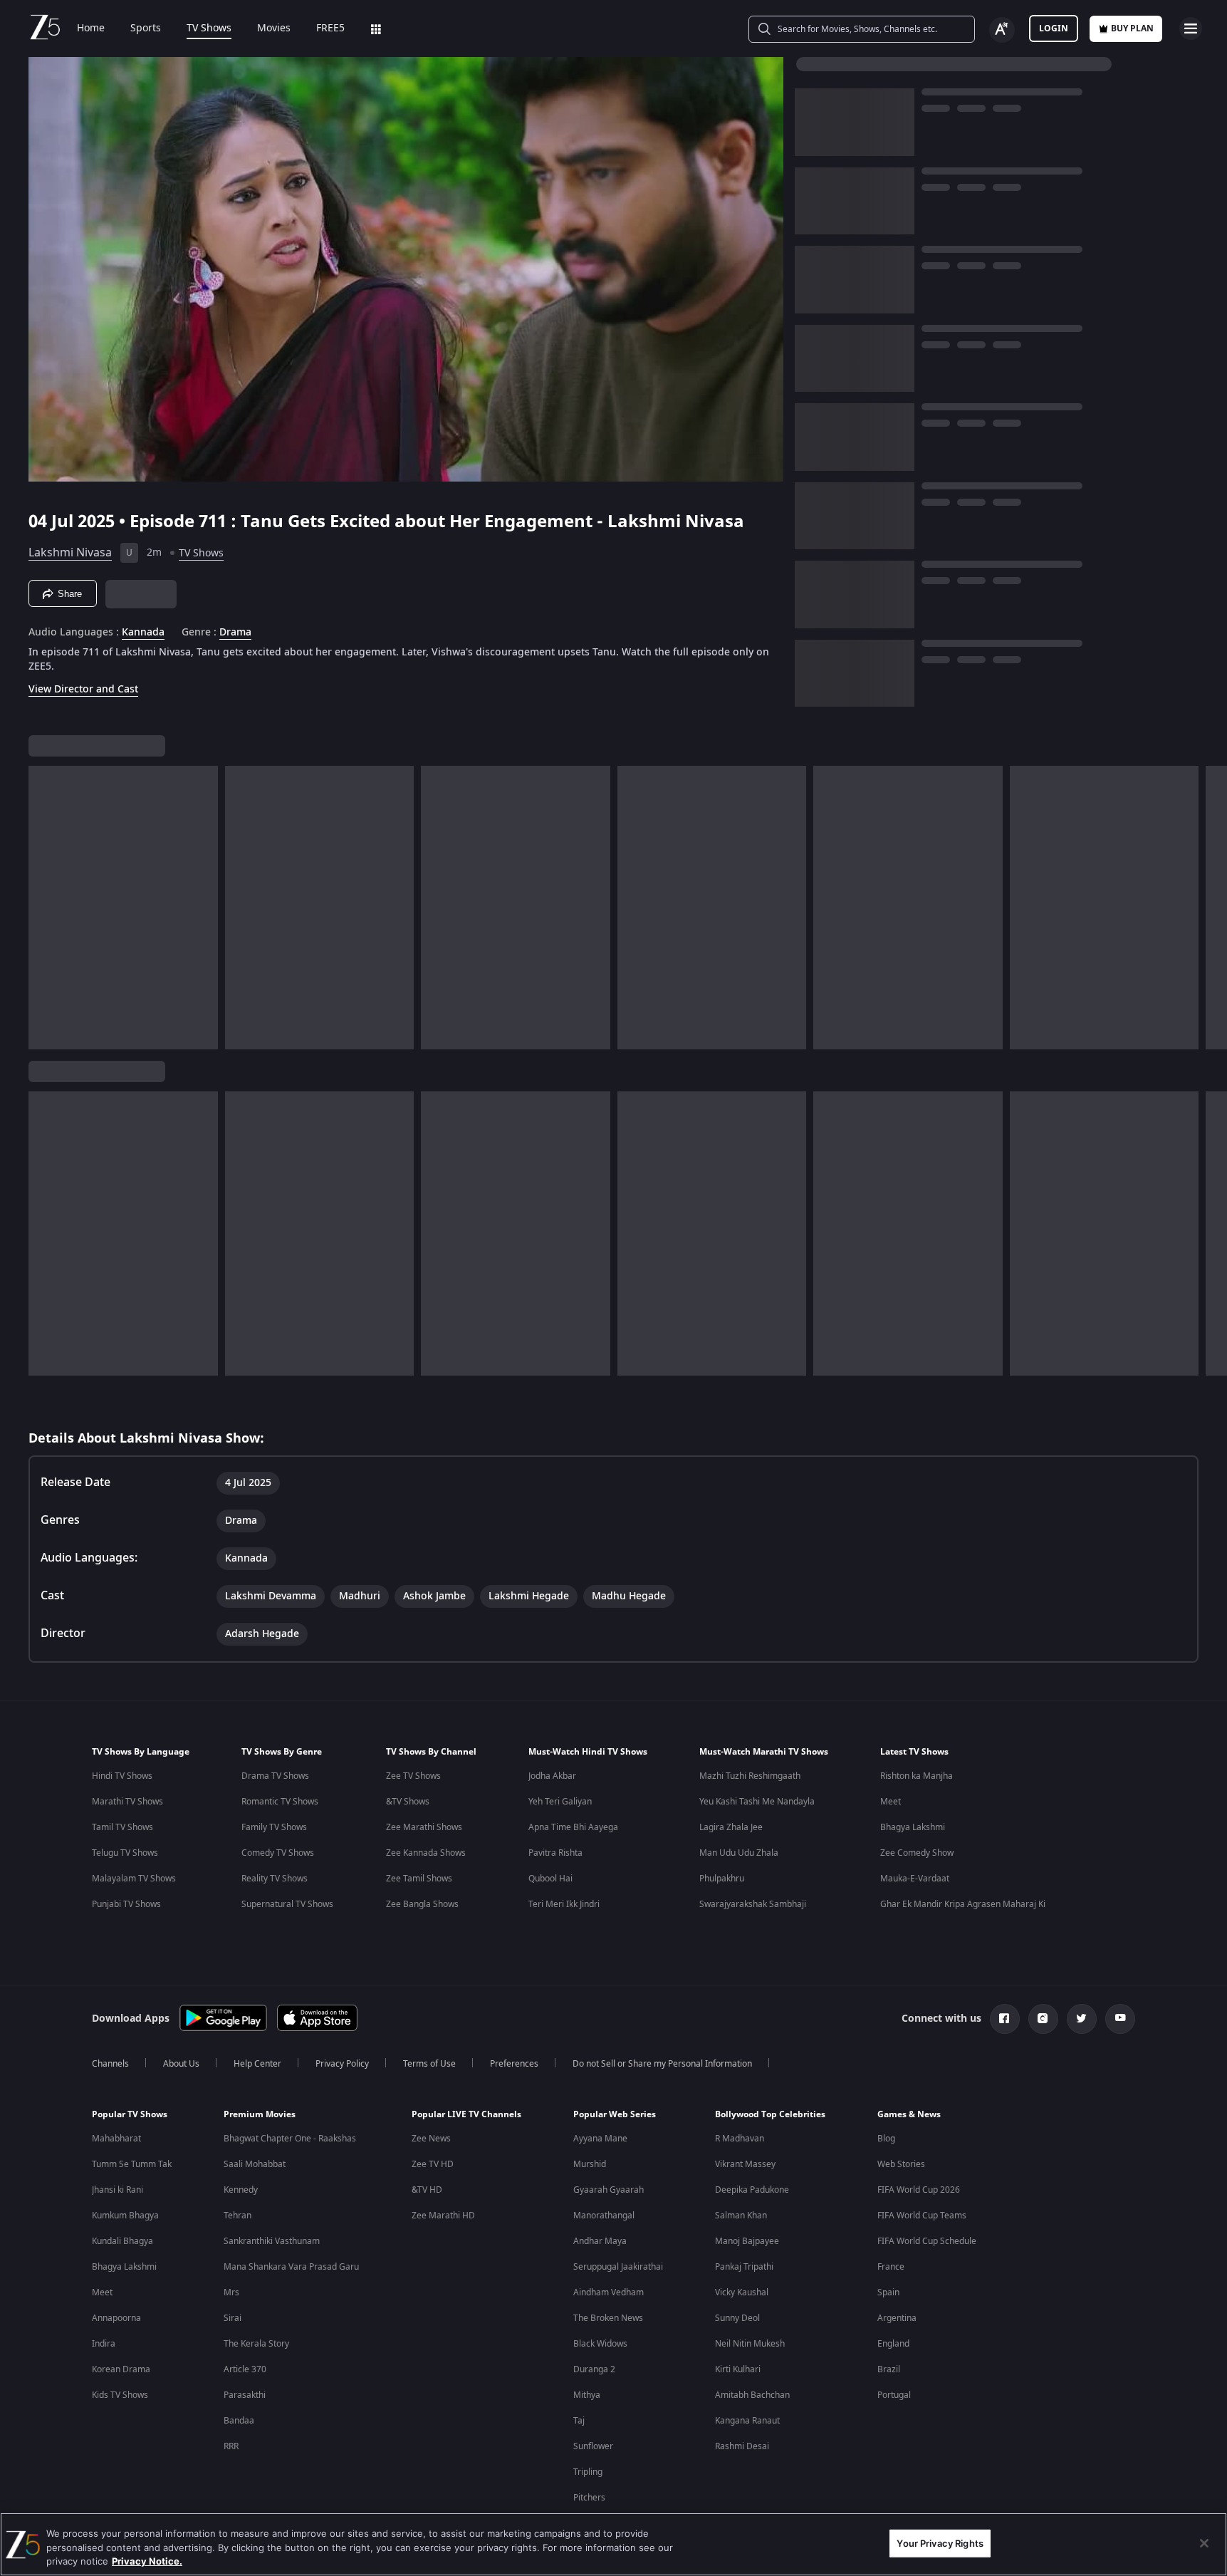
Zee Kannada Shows (426, 1853)
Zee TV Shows (413, 1776)
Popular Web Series (615, 2114)
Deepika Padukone (752, 2190)
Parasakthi (245, 2395)
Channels (110, 2064)
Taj (579, 2421)
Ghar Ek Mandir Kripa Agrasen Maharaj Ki (963, 1904)
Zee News (431, 2139)
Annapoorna (116, 2318)
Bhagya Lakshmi (913, 1827)
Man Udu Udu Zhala (739, 1853)
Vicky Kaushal (742, 2292)
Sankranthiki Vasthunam (272, 2241)
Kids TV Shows (120, 2395)
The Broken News (608, 2318)
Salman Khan (741, 2216)
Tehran (237, 2216)
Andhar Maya (600, 2241)
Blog (886, 2139)
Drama (235, 633)
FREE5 (330, 28)
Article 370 (245, 2369)
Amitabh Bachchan (752, 2395)
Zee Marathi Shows (424, 1827)
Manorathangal (604, 2216)
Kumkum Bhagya (125, 2216)
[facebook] (1005, 2019)
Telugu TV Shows (125, 1853)
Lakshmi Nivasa (70, 553)
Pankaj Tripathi (744, 2267)
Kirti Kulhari (738, 2369)
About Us (181, 2064)
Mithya (587, 2395)
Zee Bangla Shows (422, 1904)
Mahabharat (116, 2139)
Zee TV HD (433, 2164)
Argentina (897, 2318)
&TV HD (427, 2190)
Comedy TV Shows (278, 1853)
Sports (146, 28)
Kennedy (241, 2190)
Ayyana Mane (600, 2139)
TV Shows (209, 28)
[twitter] (1082, 2019)
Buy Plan (1132, 28)
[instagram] (1043, 2019)
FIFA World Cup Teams (922, 2216)
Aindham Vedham (609, 2292)
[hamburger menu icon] (1191, 28)
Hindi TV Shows (122, 1776)
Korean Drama (121, 2369)
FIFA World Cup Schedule (927, 2241)
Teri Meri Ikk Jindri (564, 1904)
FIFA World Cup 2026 (919, 2190)
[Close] (1204, 2543)
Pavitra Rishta (555, 1853)
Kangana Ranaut (747, 2421)
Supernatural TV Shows (287, 1904)
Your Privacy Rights (940, 2543)
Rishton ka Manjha (917, 1776)
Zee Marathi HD (443, 2216)
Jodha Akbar (552, 1776)
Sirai (233, 2318)
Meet (891, 1802)
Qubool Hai (550, 1879)
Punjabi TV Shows (126, 1904)
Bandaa (239, 2421)
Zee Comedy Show (917, 1853)
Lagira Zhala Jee (731, 1827)
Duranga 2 (594, 2369)
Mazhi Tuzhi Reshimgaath (750, 1776)
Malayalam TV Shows (134, 1879)
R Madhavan (740, 2139)
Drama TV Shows (275, 1776)
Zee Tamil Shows (419, 1879)
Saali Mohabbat (255, 2164)
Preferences (514, 2064)
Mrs (231, 2292)
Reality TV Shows (275, 1879)
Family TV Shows (274, 1827)
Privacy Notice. (147, 2561)
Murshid (590, 2164)
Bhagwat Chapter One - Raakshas (290, 2139)
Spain (888, 2292)
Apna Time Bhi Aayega (573, 1827)
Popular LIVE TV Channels (466, 2114)
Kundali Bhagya (122, 2241)
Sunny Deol (737, 2318)
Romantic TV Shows (280, 1802)
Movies (274, 28)
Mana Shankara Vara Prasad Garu (291, 2267)
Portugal (894, 2395)
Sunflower (593, 2446)
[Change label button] (1002, 30)
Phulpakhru (722, 1879)
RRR (231, 2446)
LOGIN (1054, 28)
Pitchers (589, 2498)
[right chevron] (1212, 908)
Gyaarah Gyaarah (609, 2190)
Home (91, 28)
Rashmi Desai (742, 2446)
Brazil (889, 2369)
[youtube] (1120, 2019)
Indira (104, 2344)
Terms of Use (429, 2064)
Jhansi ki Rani (118, 2190)
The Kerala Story (256, 2344)
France (891, 2267)
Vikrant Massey (745, 2164)
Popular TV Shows (130, 2114)
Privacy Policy (342, 2064)
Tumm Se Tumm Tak (132, 2164)
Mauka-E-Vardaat (915, 1879)
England (893, 2344)
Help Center (257, 2064)
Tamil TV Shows (122, 1827)
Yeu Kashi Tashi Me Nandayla (757, 1802)
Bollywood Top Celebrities (770, 2114)
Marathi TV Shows (127, 1802)
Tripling (588, 2472)
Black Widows (600, 2344)
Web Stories (901, 2164)
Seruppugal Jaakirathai (618, 2267)
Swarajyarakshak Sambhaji (753, 1904)
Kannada (143, 633)
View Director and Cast (83, 689)
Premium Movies (260, 2114)
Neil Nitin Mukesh (750, 2344)
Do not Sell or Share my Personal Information (662, 2064)
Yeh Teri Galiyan (560, 1802)
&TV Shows (408, 1802)
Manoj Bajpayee (747, 2241)
